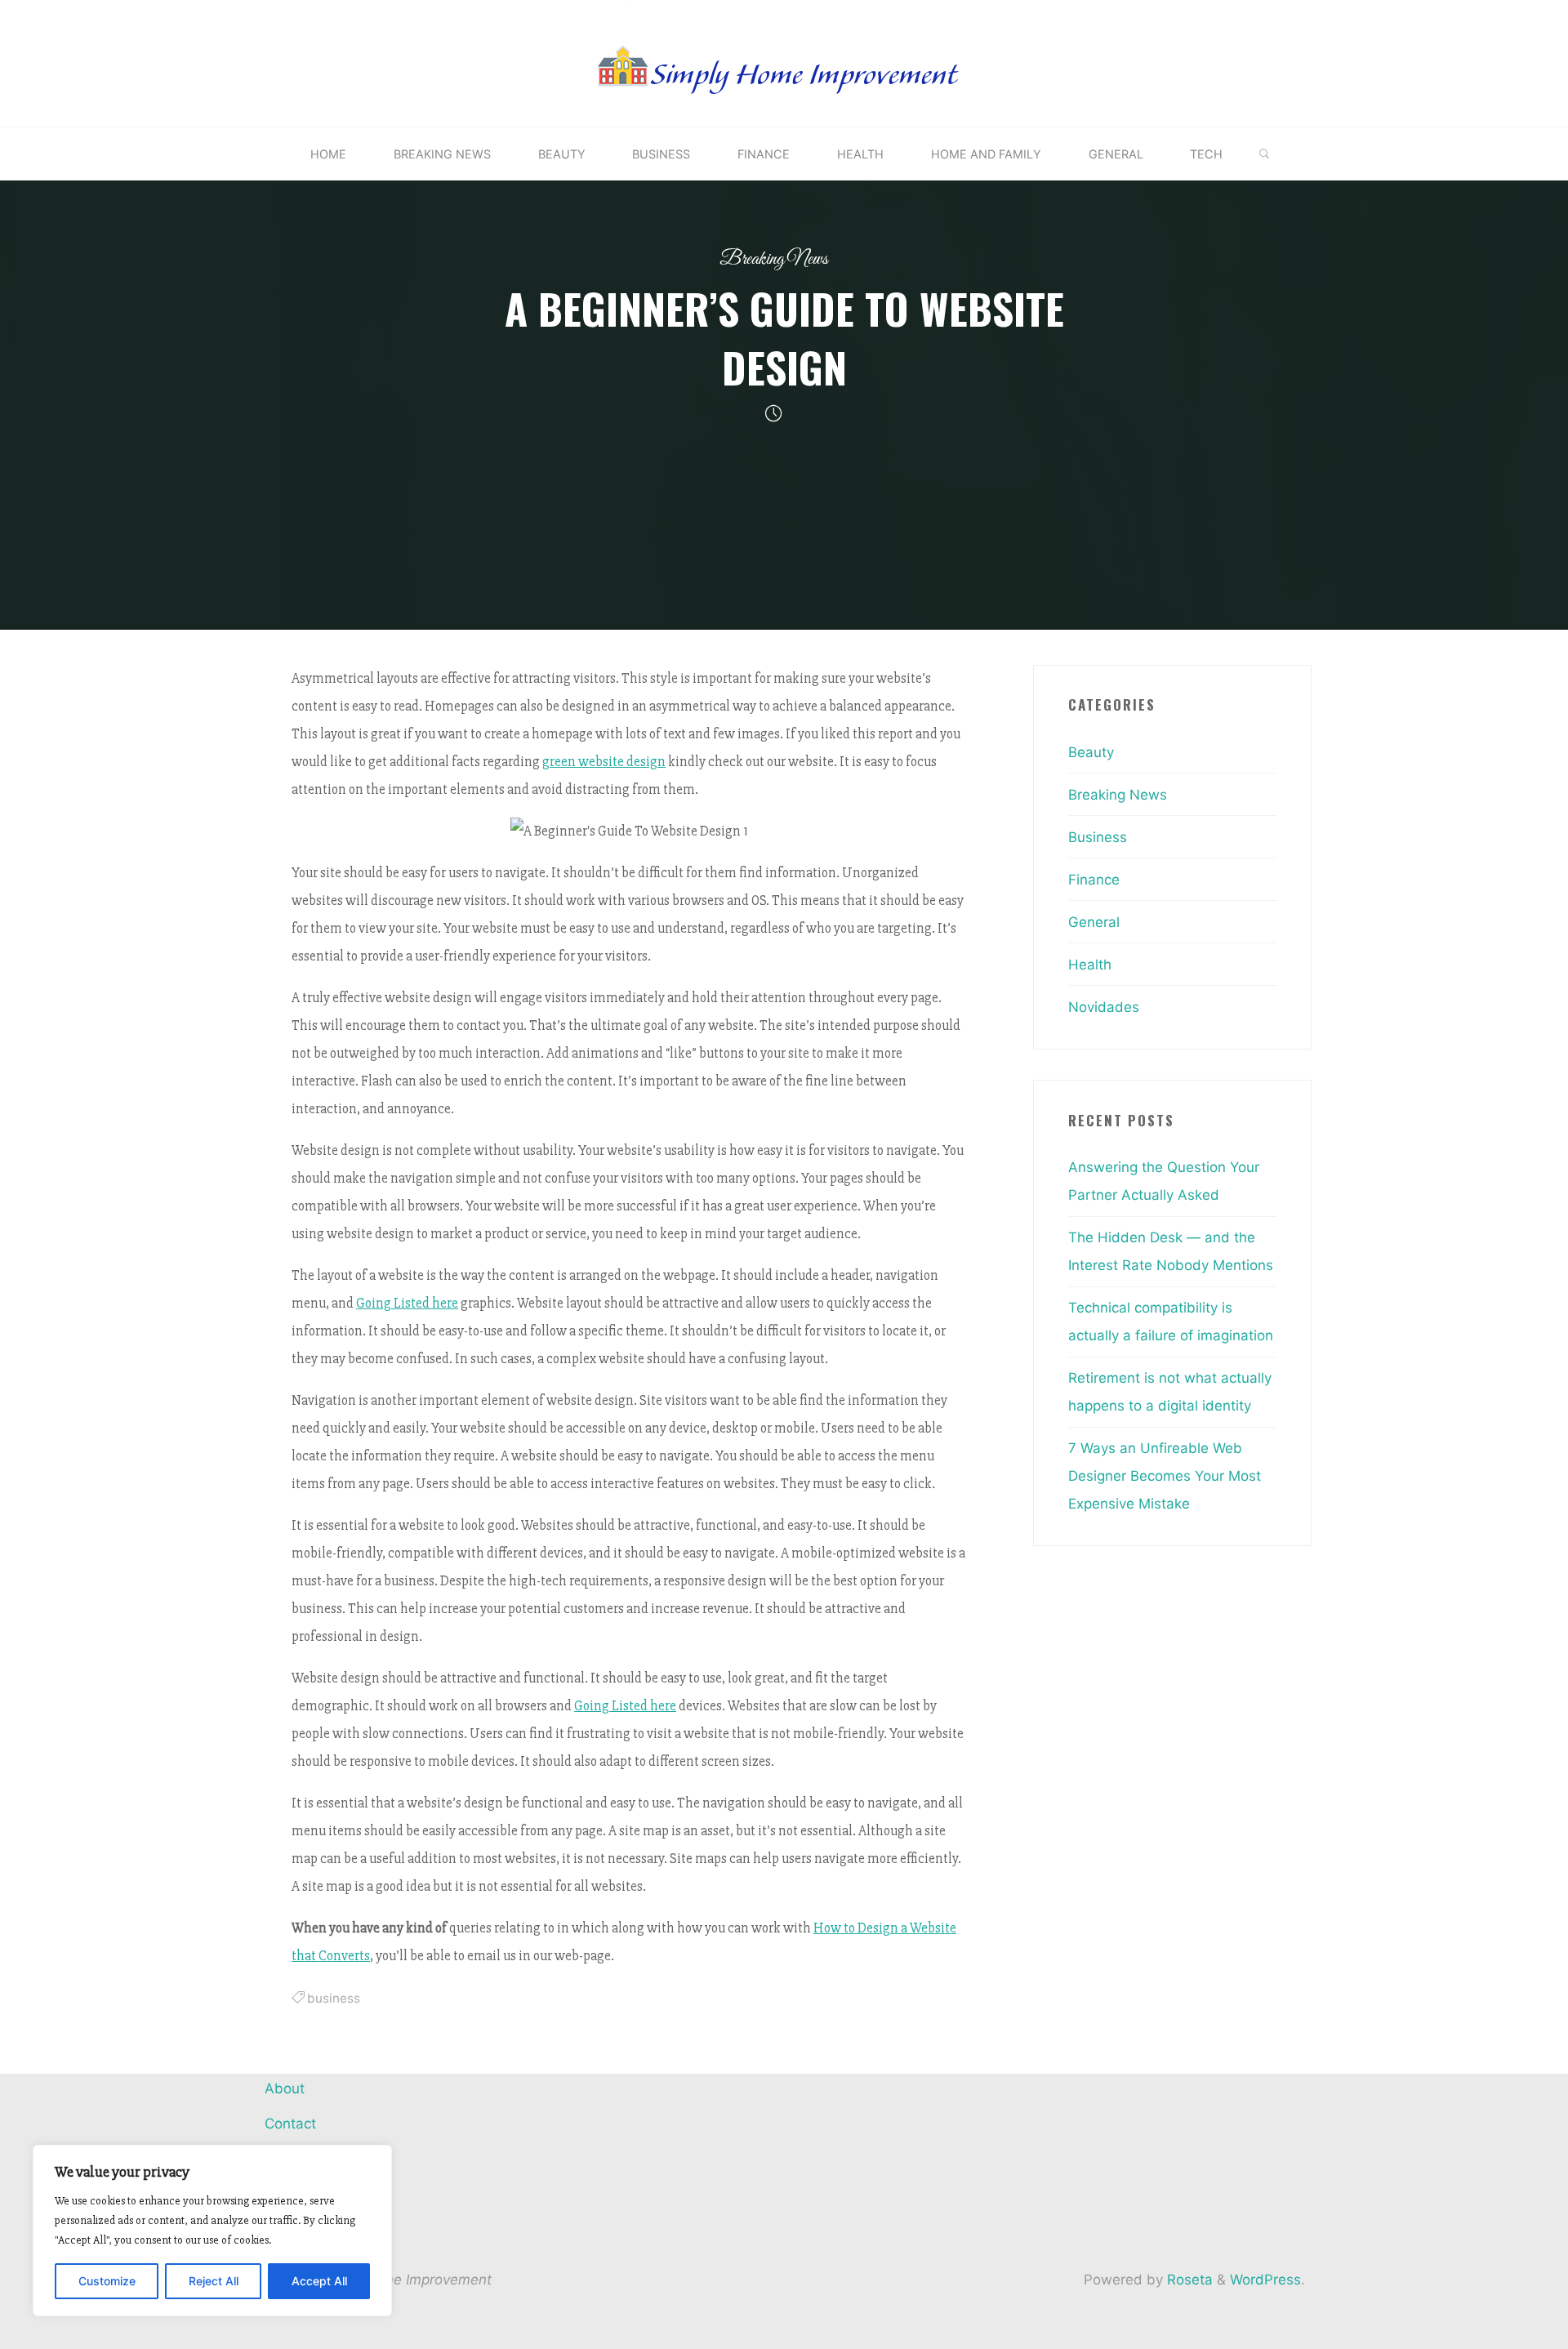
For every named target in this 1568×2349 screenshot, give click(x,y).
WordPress (1265, 2280)
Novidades (1104, 1007)
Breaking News (774, 259)
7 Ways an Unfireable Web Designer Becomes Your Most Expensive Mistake (1165, 1476)
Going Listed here (407, 1303)
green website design (604, 762)
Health (1090, 965)
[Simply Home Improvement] (784, 62)
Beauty (1091, 752)
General (1094, 922)
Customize (107, 2281)
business (334, 1998)
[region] (212, 2231)
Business (1098, 837)
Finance (1094, 880)
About (285, 2088)
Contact (290, 2124)
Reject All (214, 2281)
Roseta (1188, 2280)
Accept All (319, 2281)
